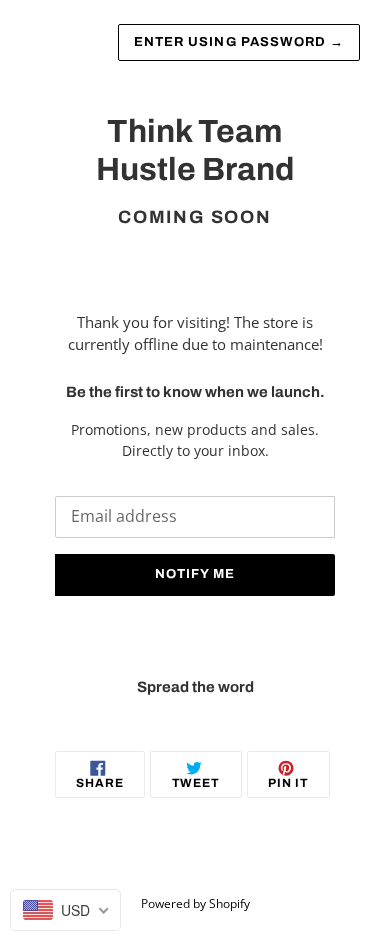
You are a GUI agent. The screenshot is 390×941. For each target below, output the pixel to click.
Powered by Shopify (195, 903)
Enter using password (239, 42)
